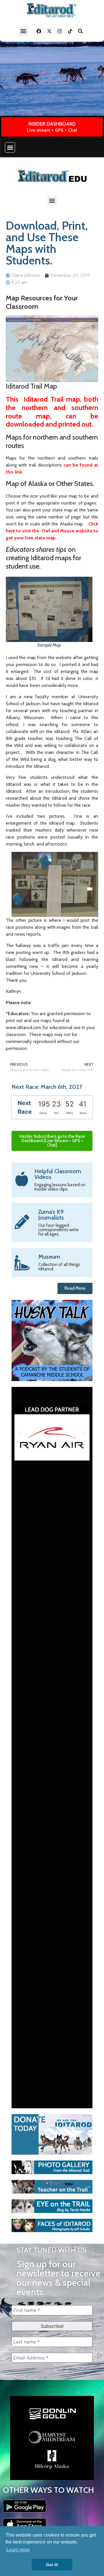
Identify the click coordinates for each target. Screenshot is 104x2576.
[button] (24, 31)
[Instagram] (60, 31)
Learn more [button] (18, 2550)
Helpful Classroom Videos (58, 1174)
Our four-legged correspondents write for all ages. (58, 1230)
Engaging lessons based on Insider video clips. (60, 1187)
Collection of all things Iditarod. (59, 1267)
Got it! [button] (52, 2565)
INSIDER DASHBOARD (52, 124)
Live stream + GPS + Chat (52, 130)
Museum (49, 1257)
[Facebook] (39, 31)
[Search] (81, 31)
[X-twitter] (49, 31)
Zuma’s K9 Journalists (51, 1215)
